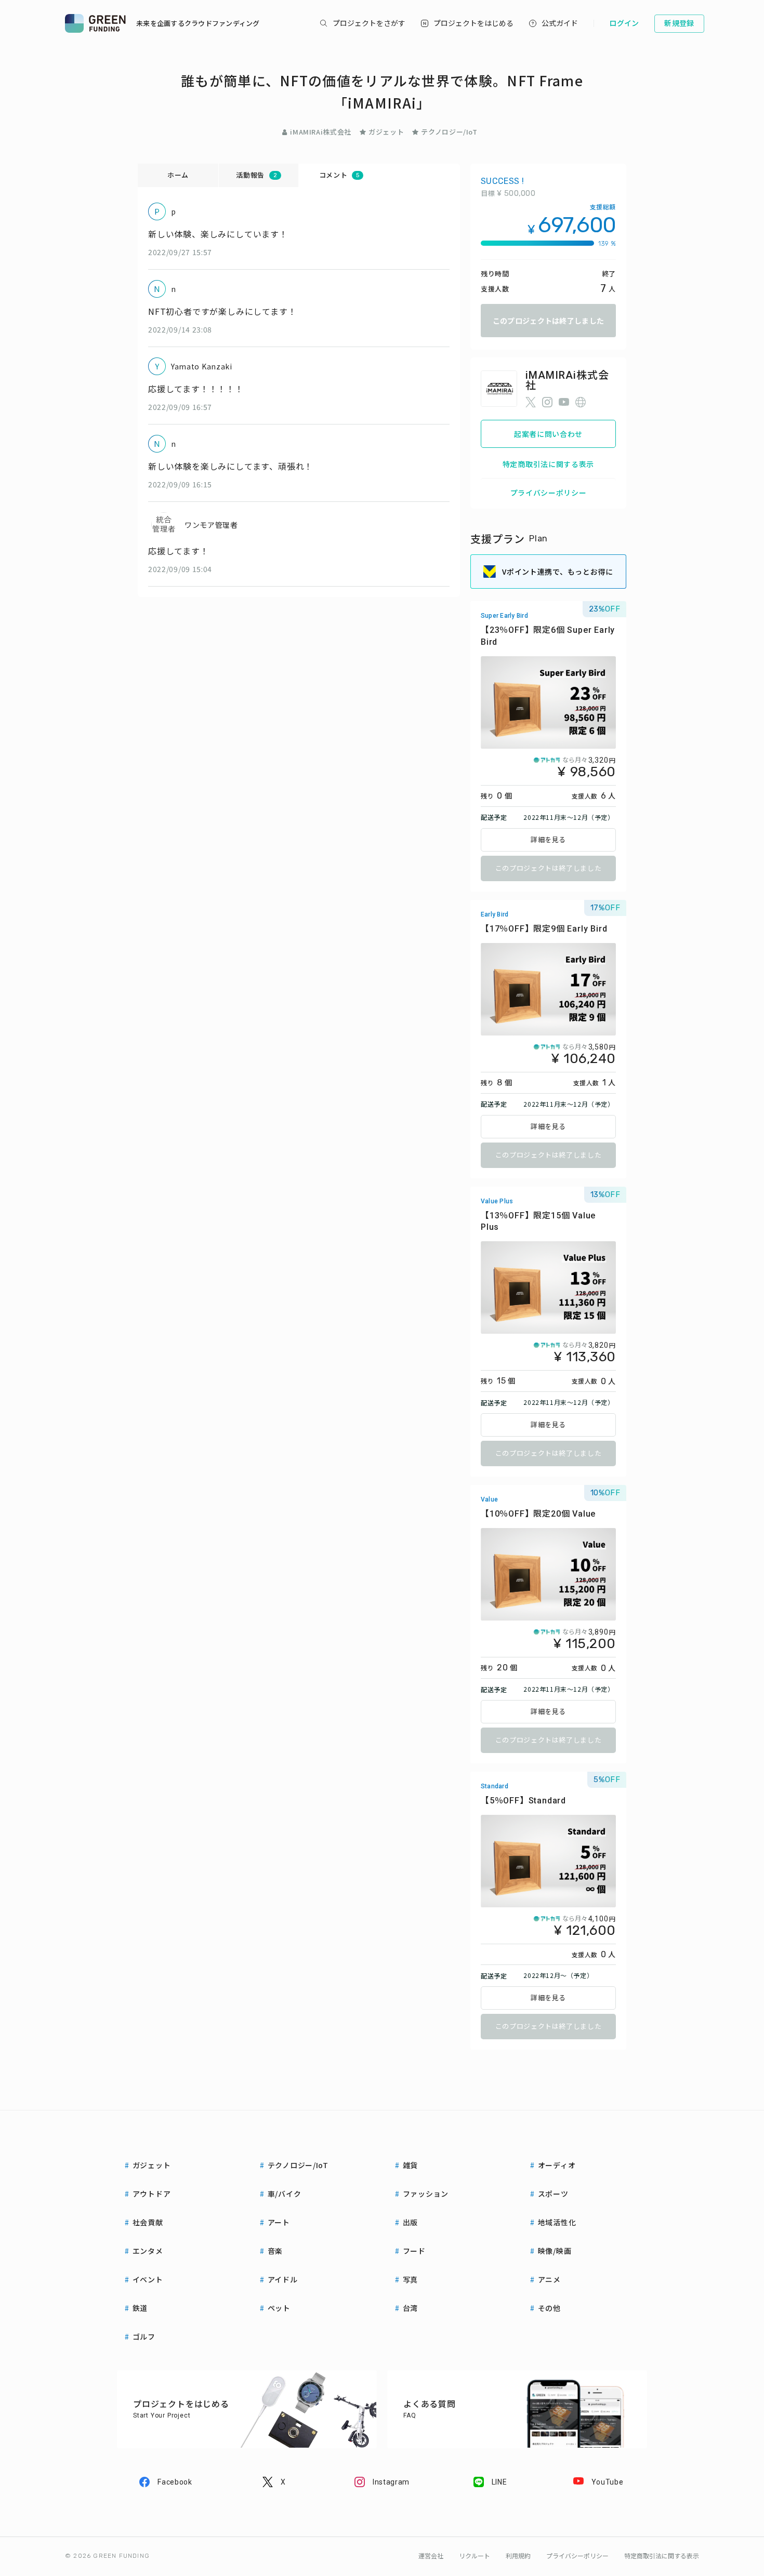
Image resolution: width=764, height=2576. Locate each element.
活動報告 (256, 175)
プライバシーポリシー (549, 493)
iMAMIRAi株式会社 (321, 132)
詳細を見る (548, 840)
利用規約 (518, 2556)
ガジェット (386, 132)
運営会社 (431, 2556)
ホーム (178, 175)
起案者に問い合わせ (548, 434)
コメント (339, 175)
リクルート (475, 2556)
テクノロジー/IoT (449, 132)
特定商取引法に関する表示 (548, 464)
